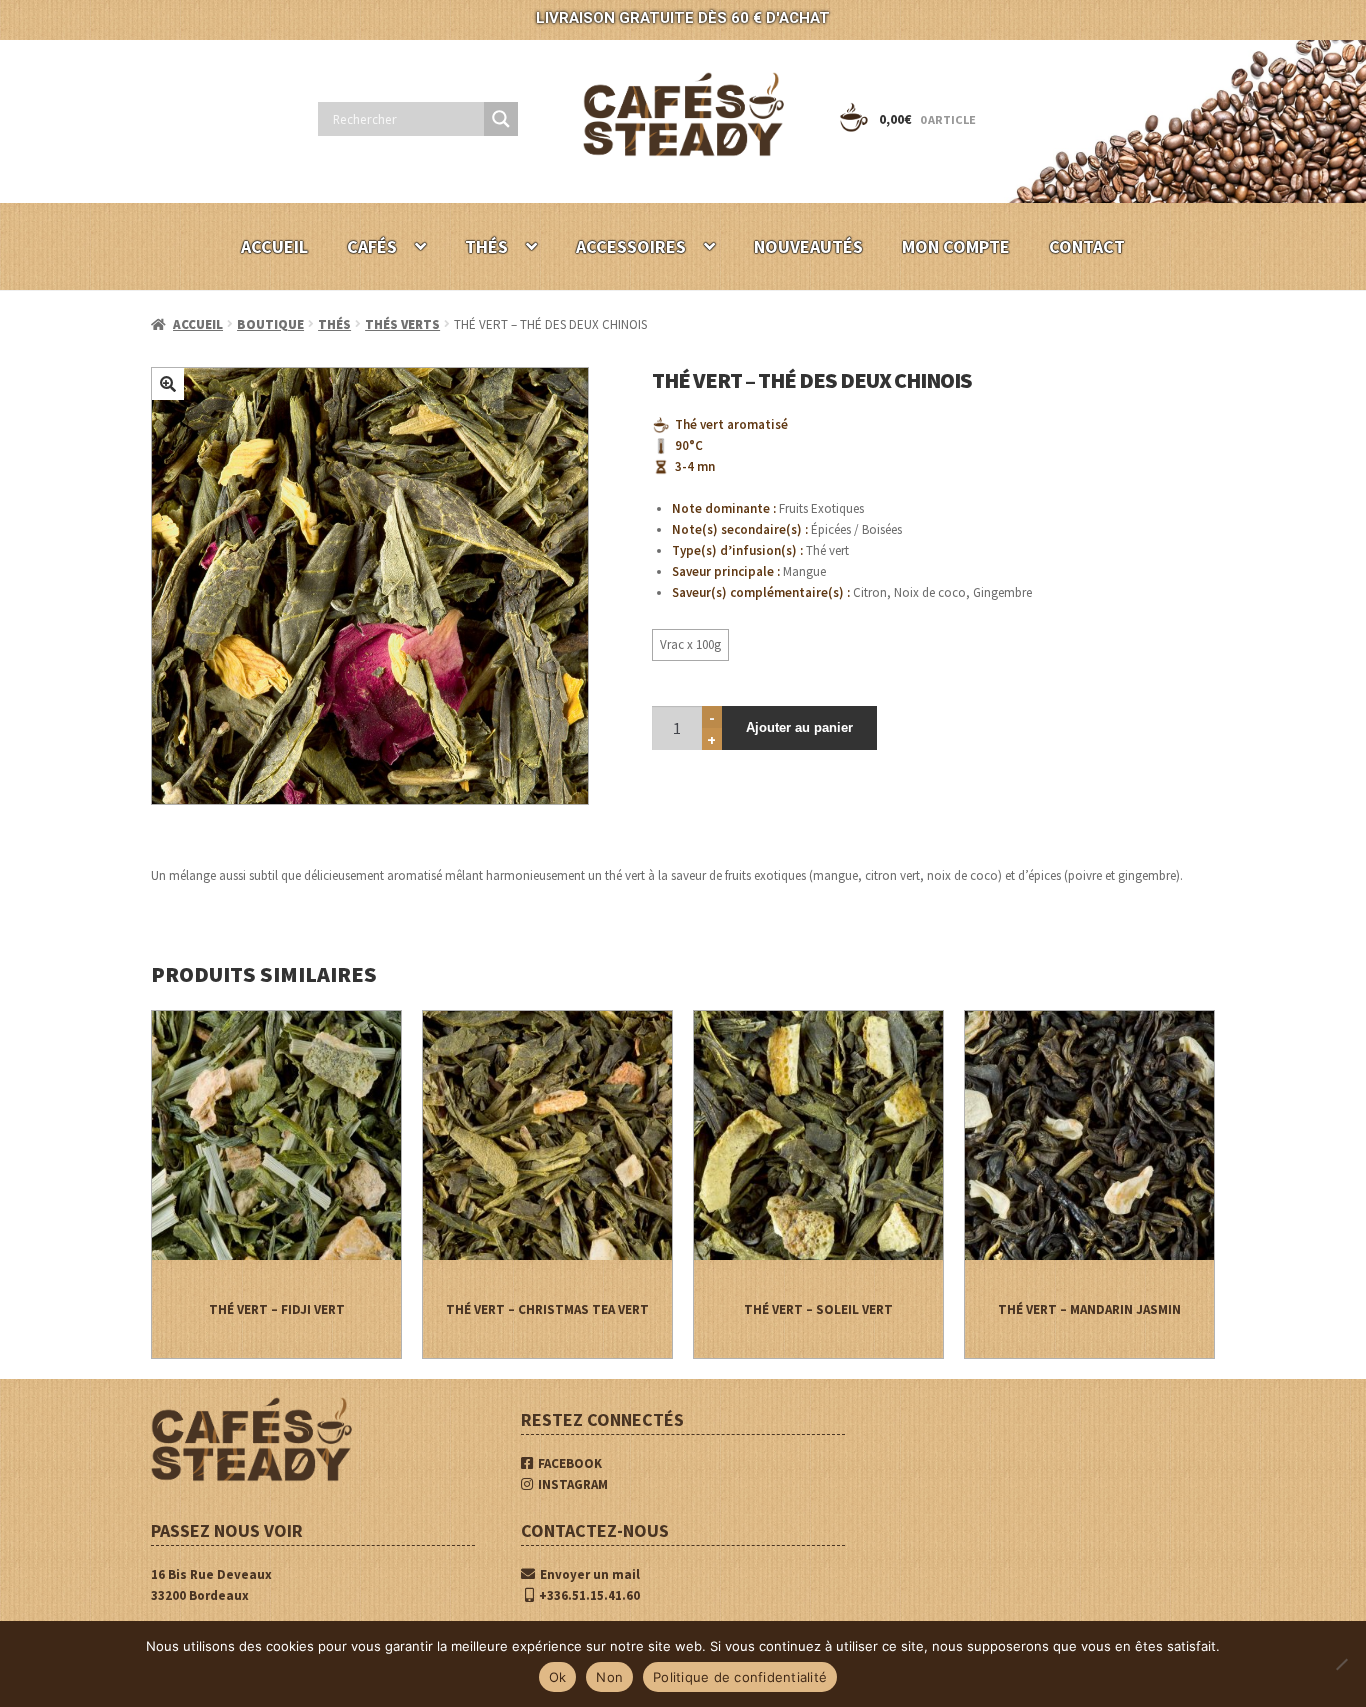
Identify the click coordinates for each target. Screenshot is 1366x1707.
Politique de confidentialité (740, 1677)
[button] (168, 384)
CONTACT (1087, 246)
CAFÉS (372, 246)
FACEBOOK (570, 1463)
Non (609, 1677)
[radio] (690, 645)
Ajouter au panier (799, 727)
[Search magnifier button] (501, 119)
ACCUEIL (274, 246)
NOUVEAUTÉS (808, 246)
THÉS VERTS (402, 324)
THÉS (486, 246)
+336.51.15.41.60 (589, 1595)
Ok (558, 1677)
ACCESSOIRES (631, 246)
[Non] (1341, 1664)
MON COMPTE (956, 246)
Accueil (198, 324)
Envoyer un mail (590, 1574)
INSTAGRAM (573, 1484)
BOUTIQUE (270, 324)
